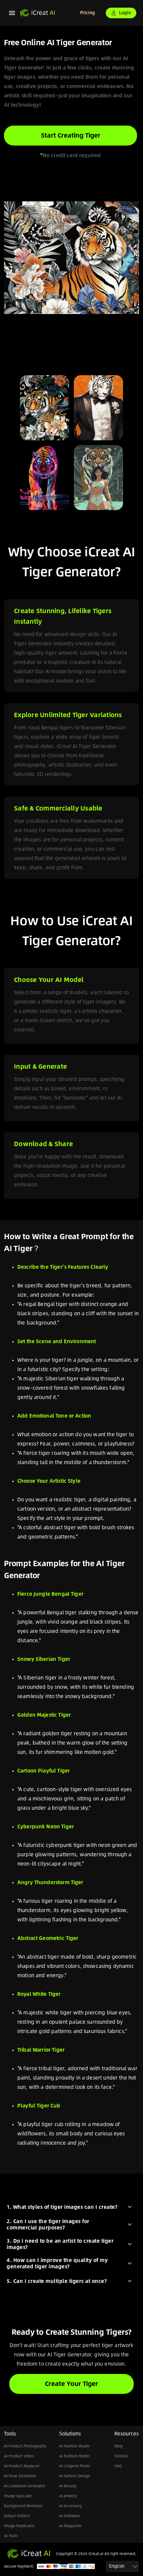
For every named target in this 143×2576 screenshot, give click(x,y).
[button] (71, 2207)
